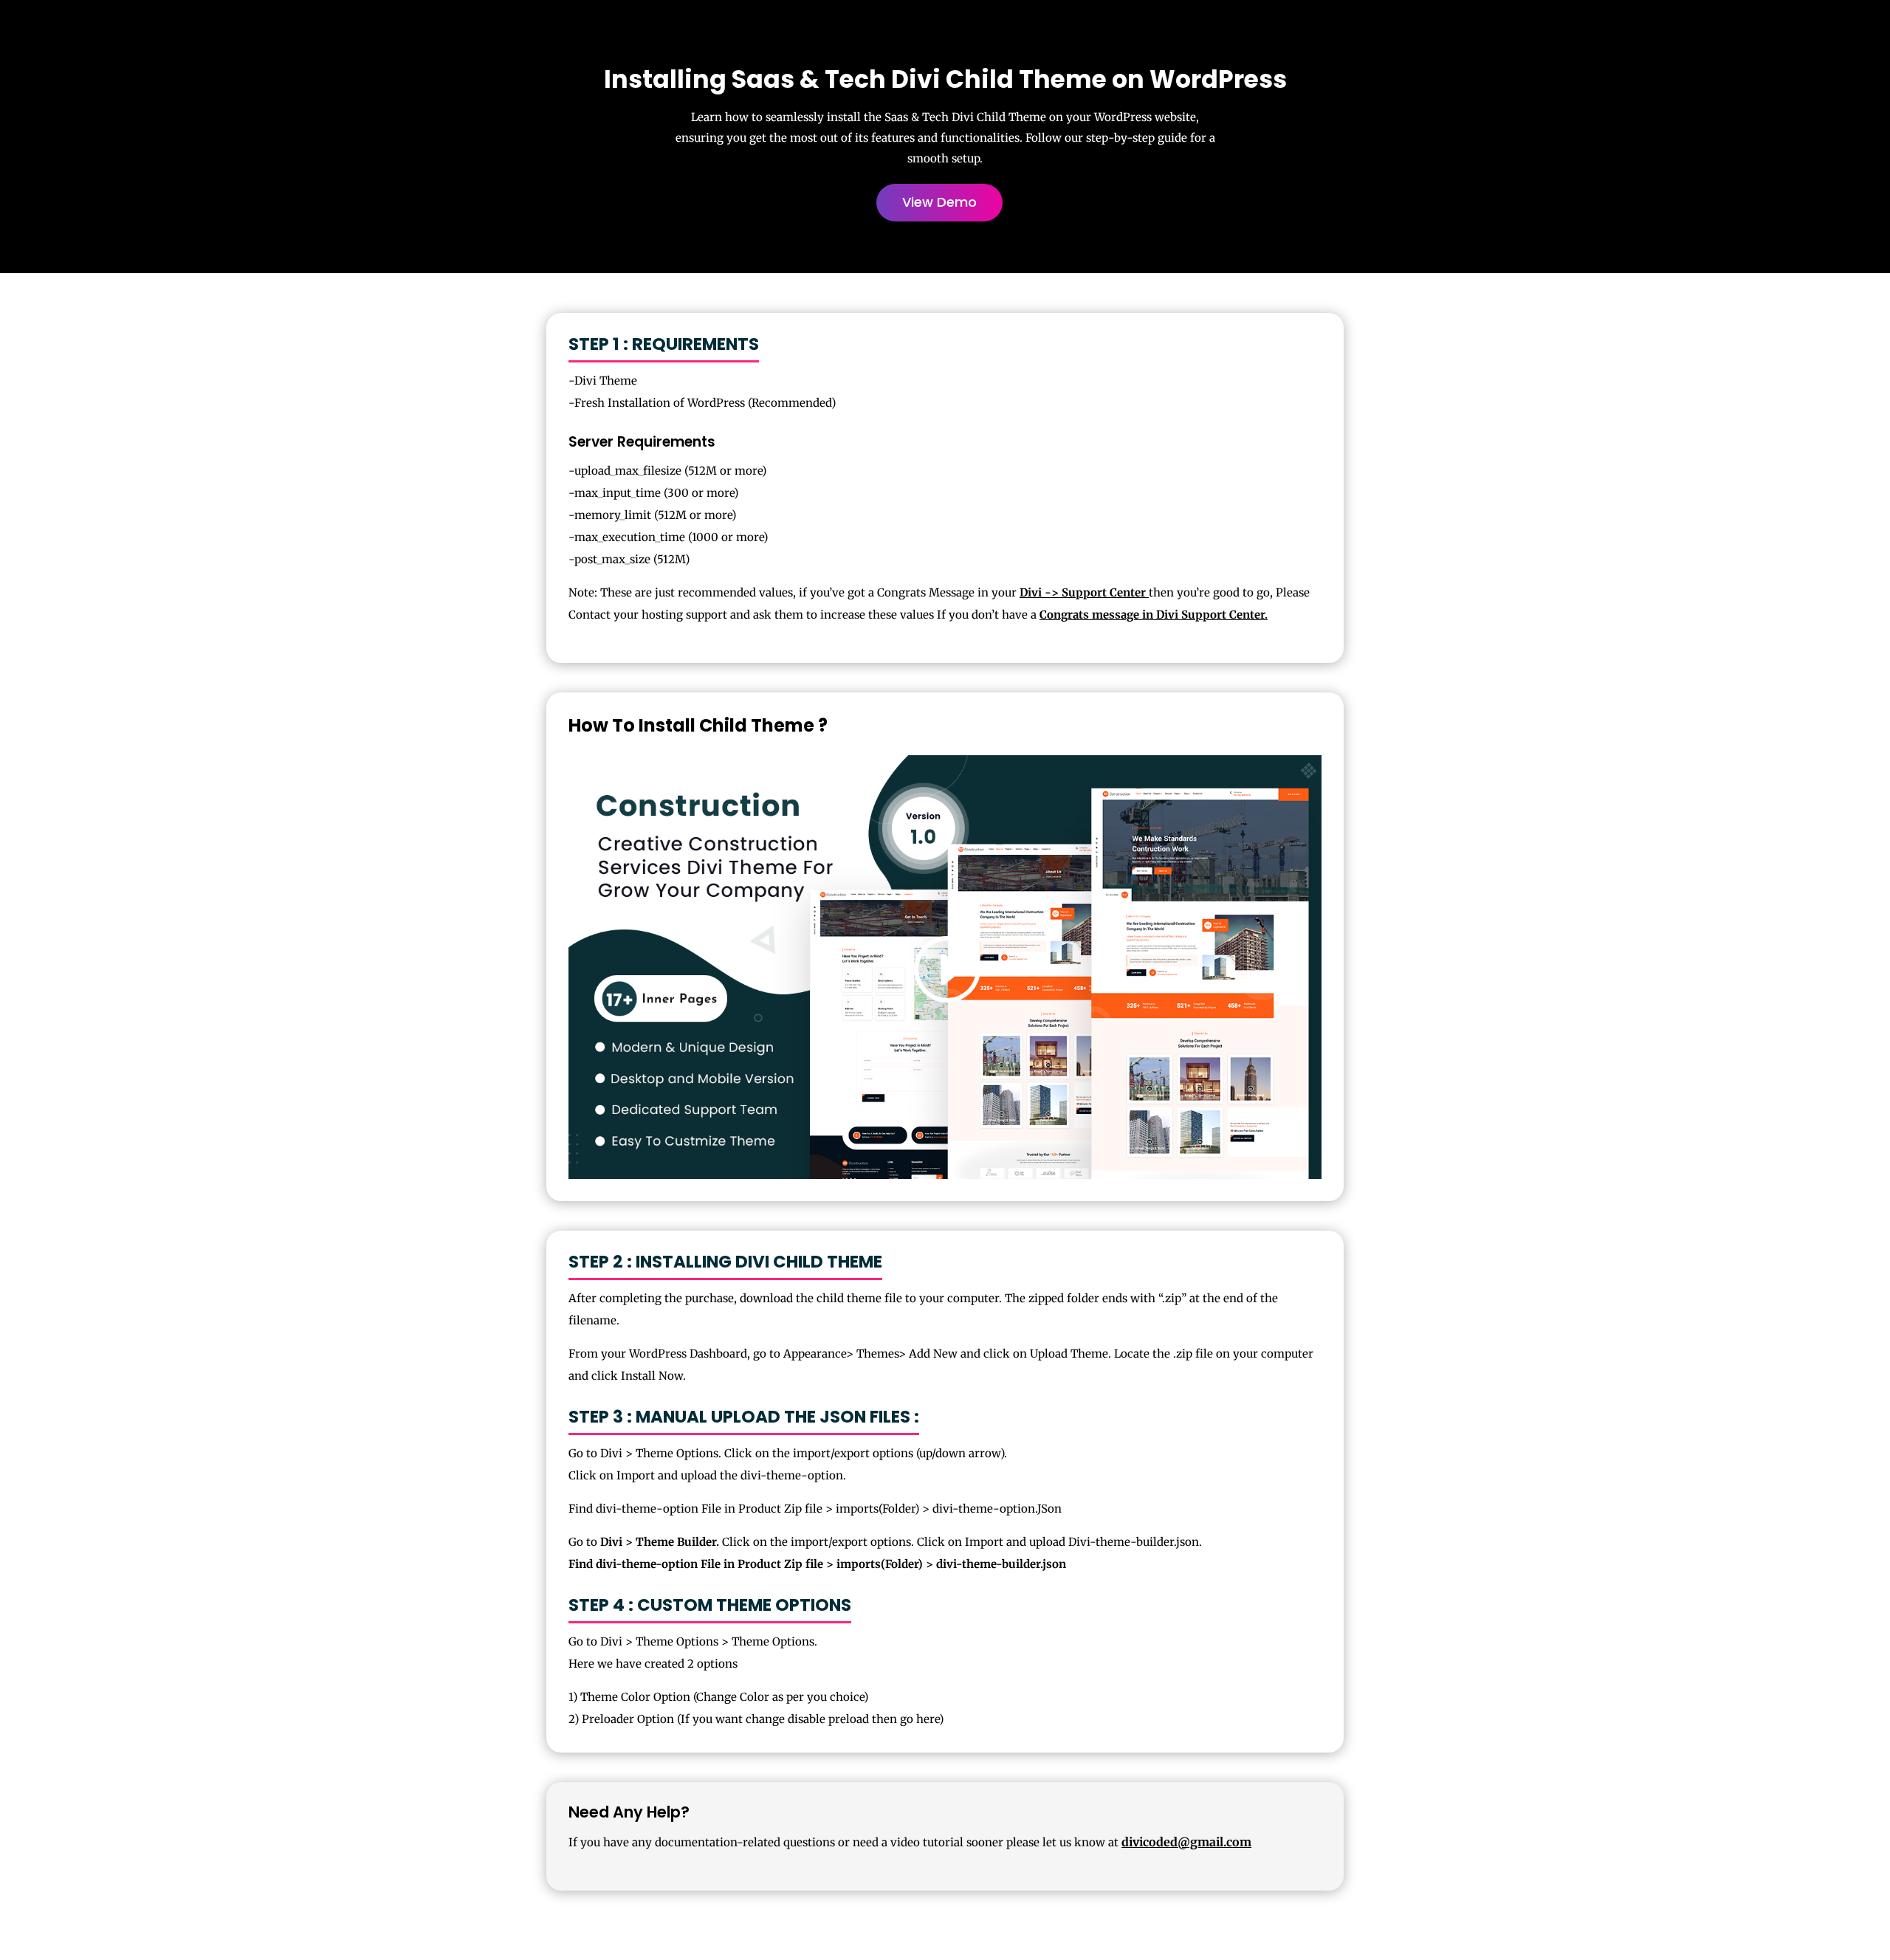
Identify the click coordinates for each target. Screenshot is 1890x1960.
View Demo (939, 202)
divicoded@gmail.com (1186, 1842)
